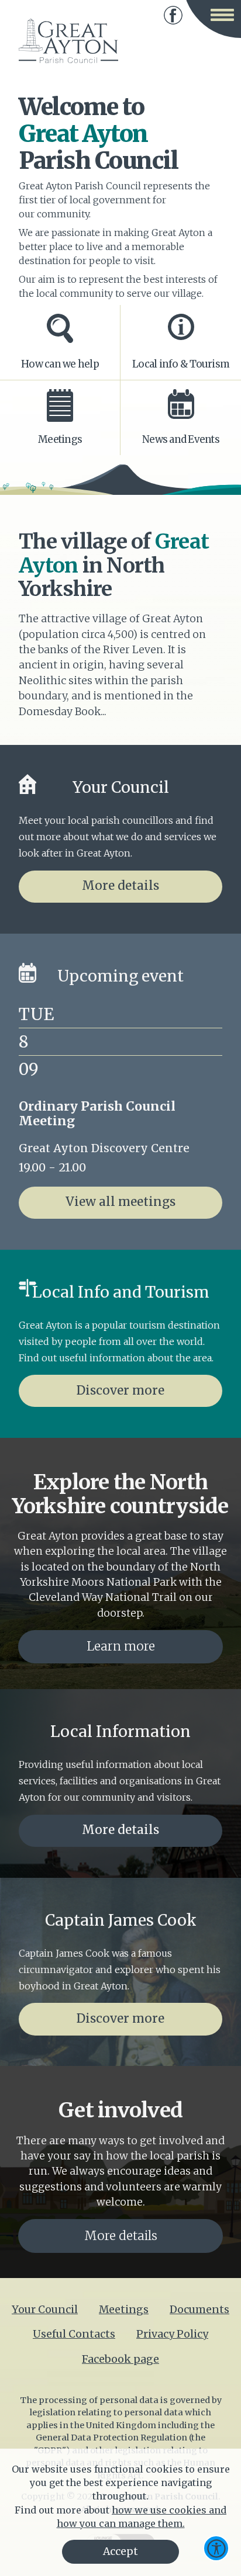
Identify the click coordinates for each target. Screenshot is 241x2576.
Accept (120, 2551)
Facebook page (173, 15)
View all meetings (120, 1202)
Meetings (124, 2310)
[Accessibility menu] (216, 2548)
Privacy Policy (172, 2334)
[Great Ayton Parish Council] (68, 41)
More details (120, 886)
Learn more (121, 1646)
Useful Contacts (74, 2334)
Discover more (120, 1391)
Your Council (45, 2310)
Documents (199, 2310)
